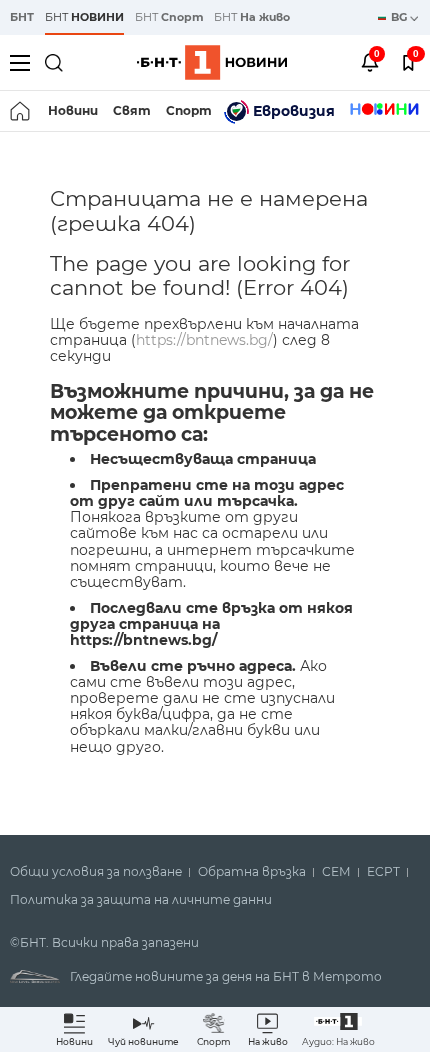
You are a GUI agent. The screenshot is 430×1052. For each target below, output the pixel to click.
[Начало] (21, 111)
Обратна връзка (252, 872)
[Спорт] (384, 111)
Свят (132, 110)
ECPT (383, 872)
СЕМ (336, 872)
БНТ (22, 17)
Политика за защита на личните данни (141, 900)
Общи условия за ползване (96, 872)
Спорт (189, 110)
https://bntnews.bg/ (204, 340)
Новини (73, 110)
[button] (338, 1029)
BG (400, 17)
